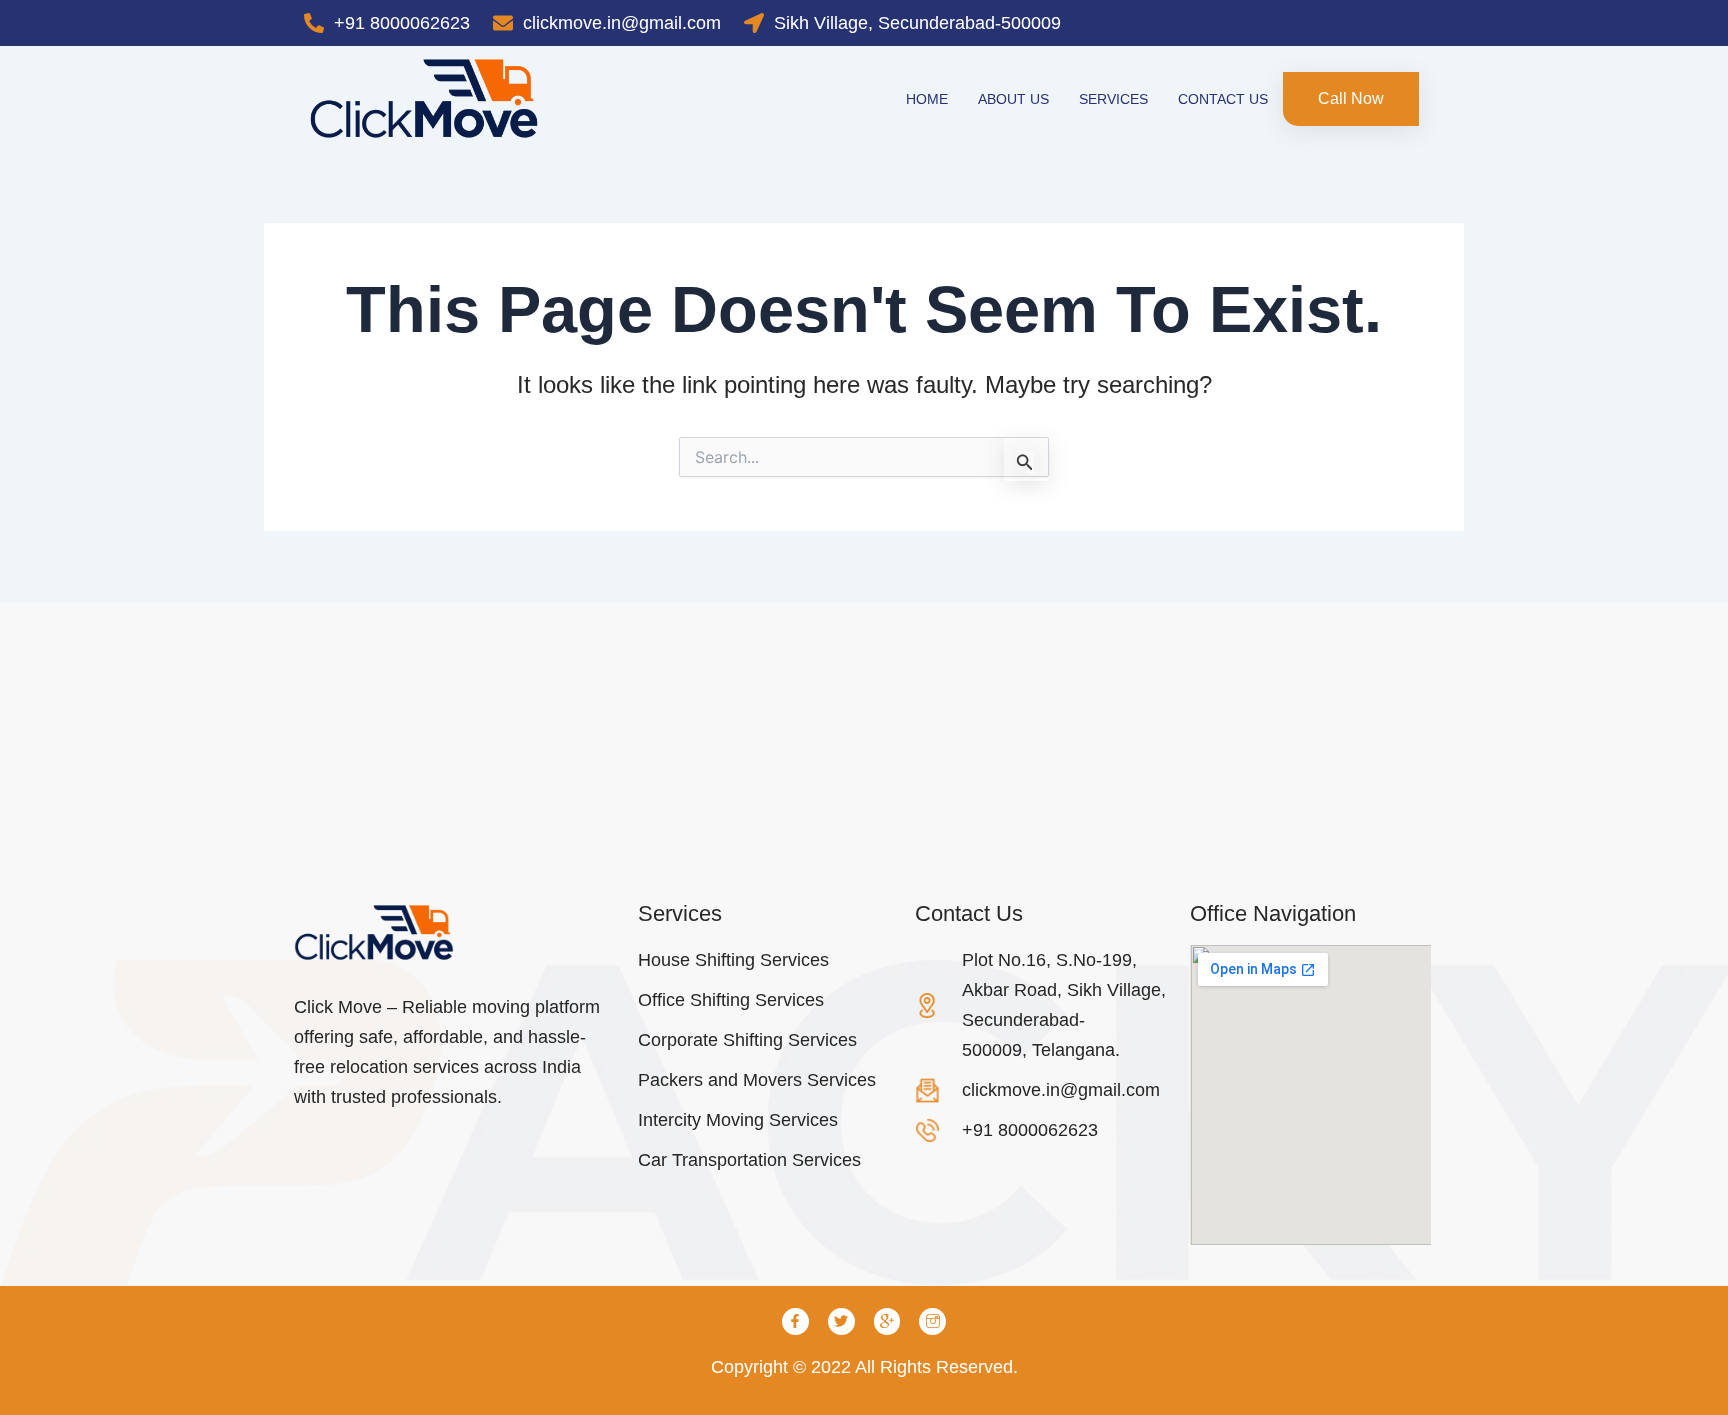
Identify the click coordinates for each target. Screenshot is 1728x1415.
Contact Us (1223, 99)
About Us (1013, 99)
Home (927, 99)
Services (1113, 99)
